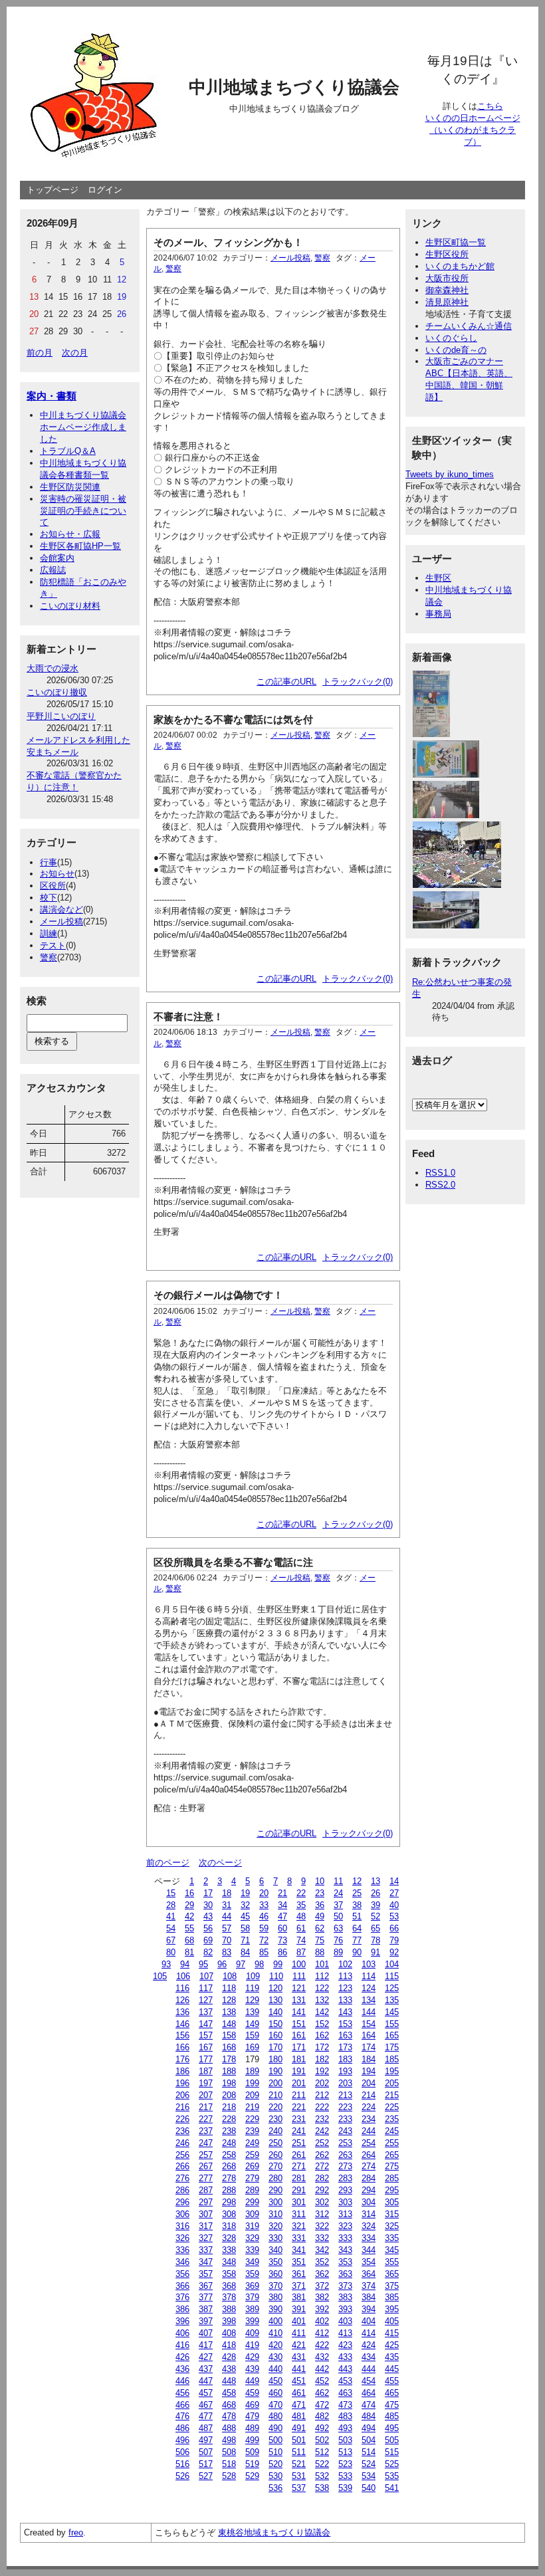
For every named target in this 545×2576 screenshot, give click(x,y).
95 (203, 1964)
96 (222, 1964)
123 (345, 1988)
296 (182, 2202)
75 (320, 1940)
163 (345, 2035)
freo (76, 2532)
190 (275, 2071)
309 (252, 2214)
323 (345, 2226)
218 (229, 2107)
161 (299, 2035)
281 (299, 2178)
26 (376, 1893)
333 (345, 2238)
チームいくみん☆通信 (469, 326)
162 (322, 2035)
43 (208, 1916)
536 (275, 2488)
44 (227, 1916)
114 (369, 1976)
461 (299, 2393)
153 (345, 2024)
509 (252, 2452)
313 (345, 2214)
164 (369, 2035)
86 (282, 1952)
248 (229, 2143)
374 (369, 2286)
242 (322, 2131)
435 (392, 2357)
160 (275, 2035)
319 (252, 2226)
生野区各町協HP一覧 (80, 546)
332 (322, 2238)
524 (369, 2464)
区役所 (53, 886)
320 (275, 2226)
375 (392, 2286)
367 (206, 2286)
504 (369, 2440)
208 (229, 2095)
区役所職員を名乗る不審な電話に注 (233, 1562)
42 (189, 1916)
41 (171, 1916)
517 (206, 2464)
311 (299, 2214)
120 (275, 1988)
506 (182, 2452)
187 (206, 2071)
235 (392, 2119)
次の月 (75, 353)
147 (206, 2024)
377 (206, 2297)
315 (392, 2214)
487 (206, 2428)
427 (206, 2357)
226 (182, 2119)
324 (369, 2226)
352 (322, 2262)
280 (275, 2178)
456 (182, 2393)
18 (227, 1893)
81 (189, 1952)
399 (252, 2321)
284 (369, 2178)
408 (229, 2333)
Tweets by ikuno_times (450, 474)
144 (369, 2012)
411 (299, 2333)
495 (392, 2428)
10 (320, 1881)
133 (345, 2000)
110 (276, 1976)
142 (322, 2012)
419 (252, 2345)
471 (299, 2405)
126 (182, 2000)
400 (275, 2321)
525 (392, 2464)
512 (322, 2452)
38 (357, 1905)
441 (299, 2369)
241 (299, 2131)
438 (229, 2369)
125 (392, 1988)
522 (322, 2464)
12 (357, 1881)
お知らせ (57, 874)
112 (322, 1976)
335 (392, 2238)
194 (369, 2071)
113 (345, 1976)
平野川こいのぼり (61, 716)
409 (252, 2333)
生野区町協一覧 (456, 242)
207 (206, 2095)
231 (299, 2119)
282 (322, 2178)
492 (322, 2428)
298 (229, 2202)
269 (252, 2166)
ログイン (105, 190)
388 (229, 2309)
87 (301, 1952)
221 (299, 2107)
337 (206, 2250)
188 (229, 2071)
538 (322, 2488)
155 (392, 2024)
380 (275, 2297)
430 (275, 2357)
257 (206, 2155)
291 (299, 2190)
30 (208, 1905)
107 (206, 1976)
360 (275, 2274)
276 (182, 2178)
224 (369, 2107)
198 (229, 2083)
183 (345, 2059)
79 (394, 1940)
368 (229, 2286)
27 (394, 1893)
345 (392, 2250)
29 (189, 1905)
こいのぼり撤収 (57, 692)
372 (322, 2286)
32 (245, 1905)
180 (275, 2059)
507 (206, 2452)
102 (345, 1964)
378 (229, 2297)
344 (369, 2250)
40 (394, 1905)
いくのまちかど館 (460, 266)
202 (322, 2083)
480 (275, 2416)
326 (182, 2238)
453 (345, 2381)
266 (182, 2166)
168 (229, 2047)
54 (171, 1928)
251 (299, 2143)
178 (229, 2059)
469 (252, 2405)
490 (275, 2428)
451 (299, 2381)
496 (182, 2440)
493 (345, 2428)
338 (229, 2250)
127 (206, 2000)
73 (282, 1940)
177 (206, 2059)
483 (345, 2416)
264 (369, 2155)
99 (278, 1964)
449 (252, 2381)
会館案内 (57, 558)
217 (206, 2107)
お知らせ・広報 (70, 534)
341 (299, 2250)
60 (282, 1928)
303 (345, 2202)
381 (299, 2297)
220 (275, 2107)
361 (299, 2274)
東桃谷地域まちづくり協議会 (274, 2532)
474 (369, 2405)
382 (322, 2297)
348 (229, 2262)
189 (252, 2071)
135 (392, 2000)
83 (227, 1952)
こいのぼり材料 (70, 606)
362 (322, 2274)
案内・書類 (52, 396)
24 (338, 1893)
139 (252, 2012)
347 (206, 2262)
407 (206, 2333)
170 (275, 2047)
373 (345, 2286)
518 (229, 2464)
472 (322, 2405)
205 (392, 2083)
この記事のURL (286, 682)
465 (392, 2393)
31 (227, 1905)
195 (392, 2071)
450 (275, 2381)
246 (182, 2143)
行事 (49, 862)
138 (229, 2012)
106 (183, 1976)
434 (369, 2357)
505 (392, 2440)
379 (252, 2297)
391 (299, 2309)
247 (206, 2143)
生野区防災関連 (70, 487)
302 (322, 2202)
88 (320, 1952)
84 (245, 1952)
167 (206, 2047)
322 (322, 2226)
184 (369, 2059)
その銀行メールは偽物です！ (218, 1295)
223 (345, 2107)
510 (275, 2452)
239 (252, 2131)
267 (206, 2166)
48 (301, 1916)
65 (376, 1928)
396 (182, 2321)
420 (275, 2345)
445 (392, 2369)
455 (392, 2381)
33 (264, 1905)
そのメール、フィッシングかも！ (228, 242)
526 (182, 2476)
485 (392, 2416)
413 (345, 2333)
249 (252, 2143)
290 (275, 2190)
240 (275, 2131)
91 (376, 1952)
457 (206, 2393)
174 (369, 2047)
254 (369, 2143)
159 (252, 2035)
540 (369, 2488)
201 (299, 2083)
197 (206, 2083)
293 (345, 2190)
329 (252, 2238)
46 (264, 1916)
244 (369, 2131)
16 (189, 1893)
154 (369, 2024)
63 (338, 1928)
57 (227, 1928)
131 (299, 2000)
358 (229, 2274)
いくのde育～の (456, 350)
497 (206, 2440)
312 (322, 2214)
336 (182, 2250)
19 (245, 1893)
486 (182, 2428)
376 (182, 2297)
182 (322, 2059)
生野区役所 (447, 254)
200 (275, 2083)
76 (338, 1940)
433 (345, 2357)
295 (392, 2190)
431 (299, 2357)
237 (206, 2131)
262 (322, 2155)
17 (208, 1893)
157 (206, 2035)
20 (264, 1893)
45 (245, 1916)
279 (252, 2178)
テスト (53, 945)
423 (345, 2345)
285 (392, 2178)
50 (338, 1916)
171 (299, 2047)
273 (345, 2166)
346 (182, 2262)
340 (275, 2250)
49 (320, 1916)
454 (369, 2381)
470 (275, 2405)
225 (392, 2107)
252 (322, 2143)
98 (259, 1964)
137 (206, 2012)
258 (229, 2155)
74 (301, 1940)
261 (299, 2155)
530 (275, 2476)
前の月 (40, 353)
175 (392, 2047)
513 (345, 2452)
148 (229, 2024)
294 (369, 2190)
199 (252, 2083)
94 (185, 1964)
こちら (490, 106)
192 (322, 2071)
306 (182, 2214)
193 (345, 2071)
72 (264, 1940)
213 (345, 2095)
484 (369, 2416)
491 (299, 2428)
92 (394, 1952)
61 (301, 1928)
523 (345, 2464)
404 (369, 2321)
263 (345, 2155)
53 (394, 1916)
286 (182, 2190)
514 (369, 2452)
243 (345, 2131)
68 (189, 1940)
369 (252, 2286)
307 (206, 2214)
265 (392, 2155)
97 (241, 1964)
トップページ (53, 190)
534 (369, 2476)
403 (345, 2321)
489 (252, 2428)
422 (322, 2345)
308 (229, 2214)
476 (182, 2416)
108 (230, 1976)
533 (345, 2476)
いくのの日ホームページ (473, 118)
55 (189, 1928)
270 (275, 2166)
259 (252, 2155)
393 (345, 2309)
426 (182, 2357)
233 (345, 2119)
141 (299, 2012)
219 (252, 2107)
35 (301, 1905)
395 (392, 2309)
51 (357, 1916)
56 (208, 1928)
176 (182, 2059)
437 (206, 2369)
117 (206, 1988)
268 (229, 2166)
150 (275, 2024)
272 (322, 2166)
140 (275, 2012)
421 (299, 2345)
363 (345, 2274)
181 (299, 2059)
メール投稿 (61, 921)
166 (182, 2047)
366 (182, 2286)
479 (252, 2416)
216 (182, 2107)
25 (357, 1893)
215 (392, 2095)
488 (229, 2428)
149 (252, 2024)
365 (392, 2274)
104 (392, 1964)
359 (252, 2274)
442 (322, 2369)
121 (299, 1988)
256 (182, 2155)
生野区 (438, 578)
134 (369, 2000)
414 (369, 2333)
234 (369, 2119)
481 (299, 2416)
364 (369, 2274)
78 (376, 1940)
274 (369, 2166)
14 (394, 1881)
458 (229, 2393)
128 (229, 2000)
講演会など (61, 910)
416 (182, 2345)
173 (345, 2047)
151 (299, 2024)
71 (245, 1940)
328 (229, 2238)
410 (275, 2333)
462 (322, 2393)
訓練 (49, 933)
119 (252, 1988)
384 (369, 2297)
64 (357, 1928)
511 (299, 2452)
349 (252, 2262)
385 (392, 2297)
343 (345, 2250)
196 (182, 2083)
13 (376, 1881)
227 (206, 2119)
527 (206, 2476)
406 (182, 2333)
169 (252, 2047)
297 (206, 2202)
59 (264, 1928)
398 (229, 2321)
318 (229, 2226)
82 (208, 1952)
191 (299, 2071)
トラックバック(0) (358, 682)
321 (299, 2226)
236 (182, 2131)
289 (252, 2190)
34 (282, 1905)
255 (392, 2143)
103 (369, 1964)
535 (392, 2476)
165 (392, 2035)
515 (392, 2452)
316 (182, 2226)
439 (252, 2369)
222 (322, 2107)
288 (229, 2190)
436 (182, 2369)
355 (392, 2262)
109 (253, 1976)
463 (345, 2393)
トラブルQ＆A (68, 451)
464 (369, 2393)
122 (322, 1988)
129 (252, 2000)
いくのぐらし (451, 338)
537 (299, 2488)
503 (345, 2440)
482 (322, 2416)
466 (182, 2405)
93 (166, 1964)
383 (345, 2297)
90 (357, 1952)
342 (322, 2250)
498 (229, 2440)
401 (299, 2321)
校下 (49, 898)
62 (320, 1928)
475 (392, 2405)
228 (229, 2119)
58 (245, 1928)
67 (171, 1940)
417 (206, 2345)
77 (357, 1940)
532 (322, 2476)
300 (275, 2202)
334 (369, 2238)
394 (369, 2309)
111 (299, 1976)
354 (369, 2262)
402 (322, 2321)
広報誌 (53, 570)
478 (229, 2416)
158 (229, 2035)
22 (301, 1893)
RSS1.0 (440, 1173)
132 (322, 2000)
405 (392, 2321)
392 (322, 2309)
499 (252, 2440)
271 (299, 2166)
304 (369, 2202)
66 (394, 1928)
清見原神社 (447, 302)
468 (229, 2405)
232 (322, 2119)
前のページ (168, 1863)
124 (369, 1988)
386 (182, 2309)
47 (282, 1916)
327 (206, 2238)
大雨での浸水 (53, 668)
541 (392, 2488)
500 (275, 2440)
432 (322, 2357)
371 (299, 2286)
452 (322, 2381)
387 (206, 2309)
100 (299, 1964)
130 (275, 2000)
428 (229, 2357)
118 (229, 1988)
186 (182, 2071)
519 (252, 2464)
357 (206, 2274)
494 (369, 2428)
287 (206, 2190)
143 (345, 2012)
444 (369, 2369)
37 (338, 1905)
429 (252, 2357)
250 (275, 2143)
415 (392, 2333)
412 (322, 2333)
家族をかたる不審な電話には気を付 (233, 719)
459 (252, 2393)
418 (229, 2345)
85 (264, 1952)
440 (275, 2369)
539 (345, 2488)
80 (171, 1952)
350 (275, 2262)
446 (182, 2381)
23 (320, 1893)
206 (182, 2095)
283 (345, 2178)
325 (392, 2226)
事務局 (438, 614)
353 (345, 2262)
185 (392, 2059)
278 (229, 2178)
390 (275, 2309)
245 (392, 2131)
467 (206, 2405)
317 (206, 2226)
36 (320, 1905)
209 (252, 2095)
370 (275, 2286)
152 (322, 2024)
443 (345, 2369)
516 (182, 2464)
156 (182, 2035)
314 (369, 2214)
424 (369, 2345)
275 (392, 2166)
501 (299, 2440)
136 (182, 2012)
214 (369, 2095)
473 (345, 2405)
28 (171, 1905)
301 (299, 2202)
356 (182, 2274)
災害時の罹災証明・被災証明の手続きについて (83, 511)
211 (299, 2095)
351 (299, 2262)
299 (252, 2202)
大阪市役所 (447, 278)
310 (275, 2214)
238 (229, 2131)
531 (299, 2476)
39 (376, 1905)
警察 (49, 957)
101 (322, 1964)
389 (252, 2309)
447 (206, 2381)
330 (275, 2238)
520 (275, 2464)
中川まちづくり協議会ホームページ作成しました (83, 427)
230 (275, 2119)
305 (392, 2202)
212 (322, 2095)
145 (392, 2012)
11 (338, 1881)
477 (206, 2416)
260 (275, 2155)
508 (229, 2452)
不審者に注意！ (188, 1017)
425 (392, 2345)
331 (299, 2238)
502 (322, 2440)
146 (182, 2024)
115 (392, 1976)
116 (182, 1988)
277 (206, 2178)
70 (227, 1940)
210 (275, 2095)
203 (345, 2083)
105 (160, 1976)
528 (229, 2476)
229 (252, 2119)
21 (282, 1893)
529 (252, 2476)
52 (376, 1916)
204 (369, 2083)
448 (229, 2381)
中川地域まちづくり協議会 (294, 87)
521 (299, 2464)
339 (252, 2250)
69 (208, 1940)
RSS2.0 (440, 1185)
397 (206, 2321)
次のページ (220, 1863)
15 (171, 1893)
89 (338, 1952)
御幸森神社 (447, 290)
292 (322, 2190)
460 (275, 2393)
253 (345, 2143)
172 (322, 2047)
